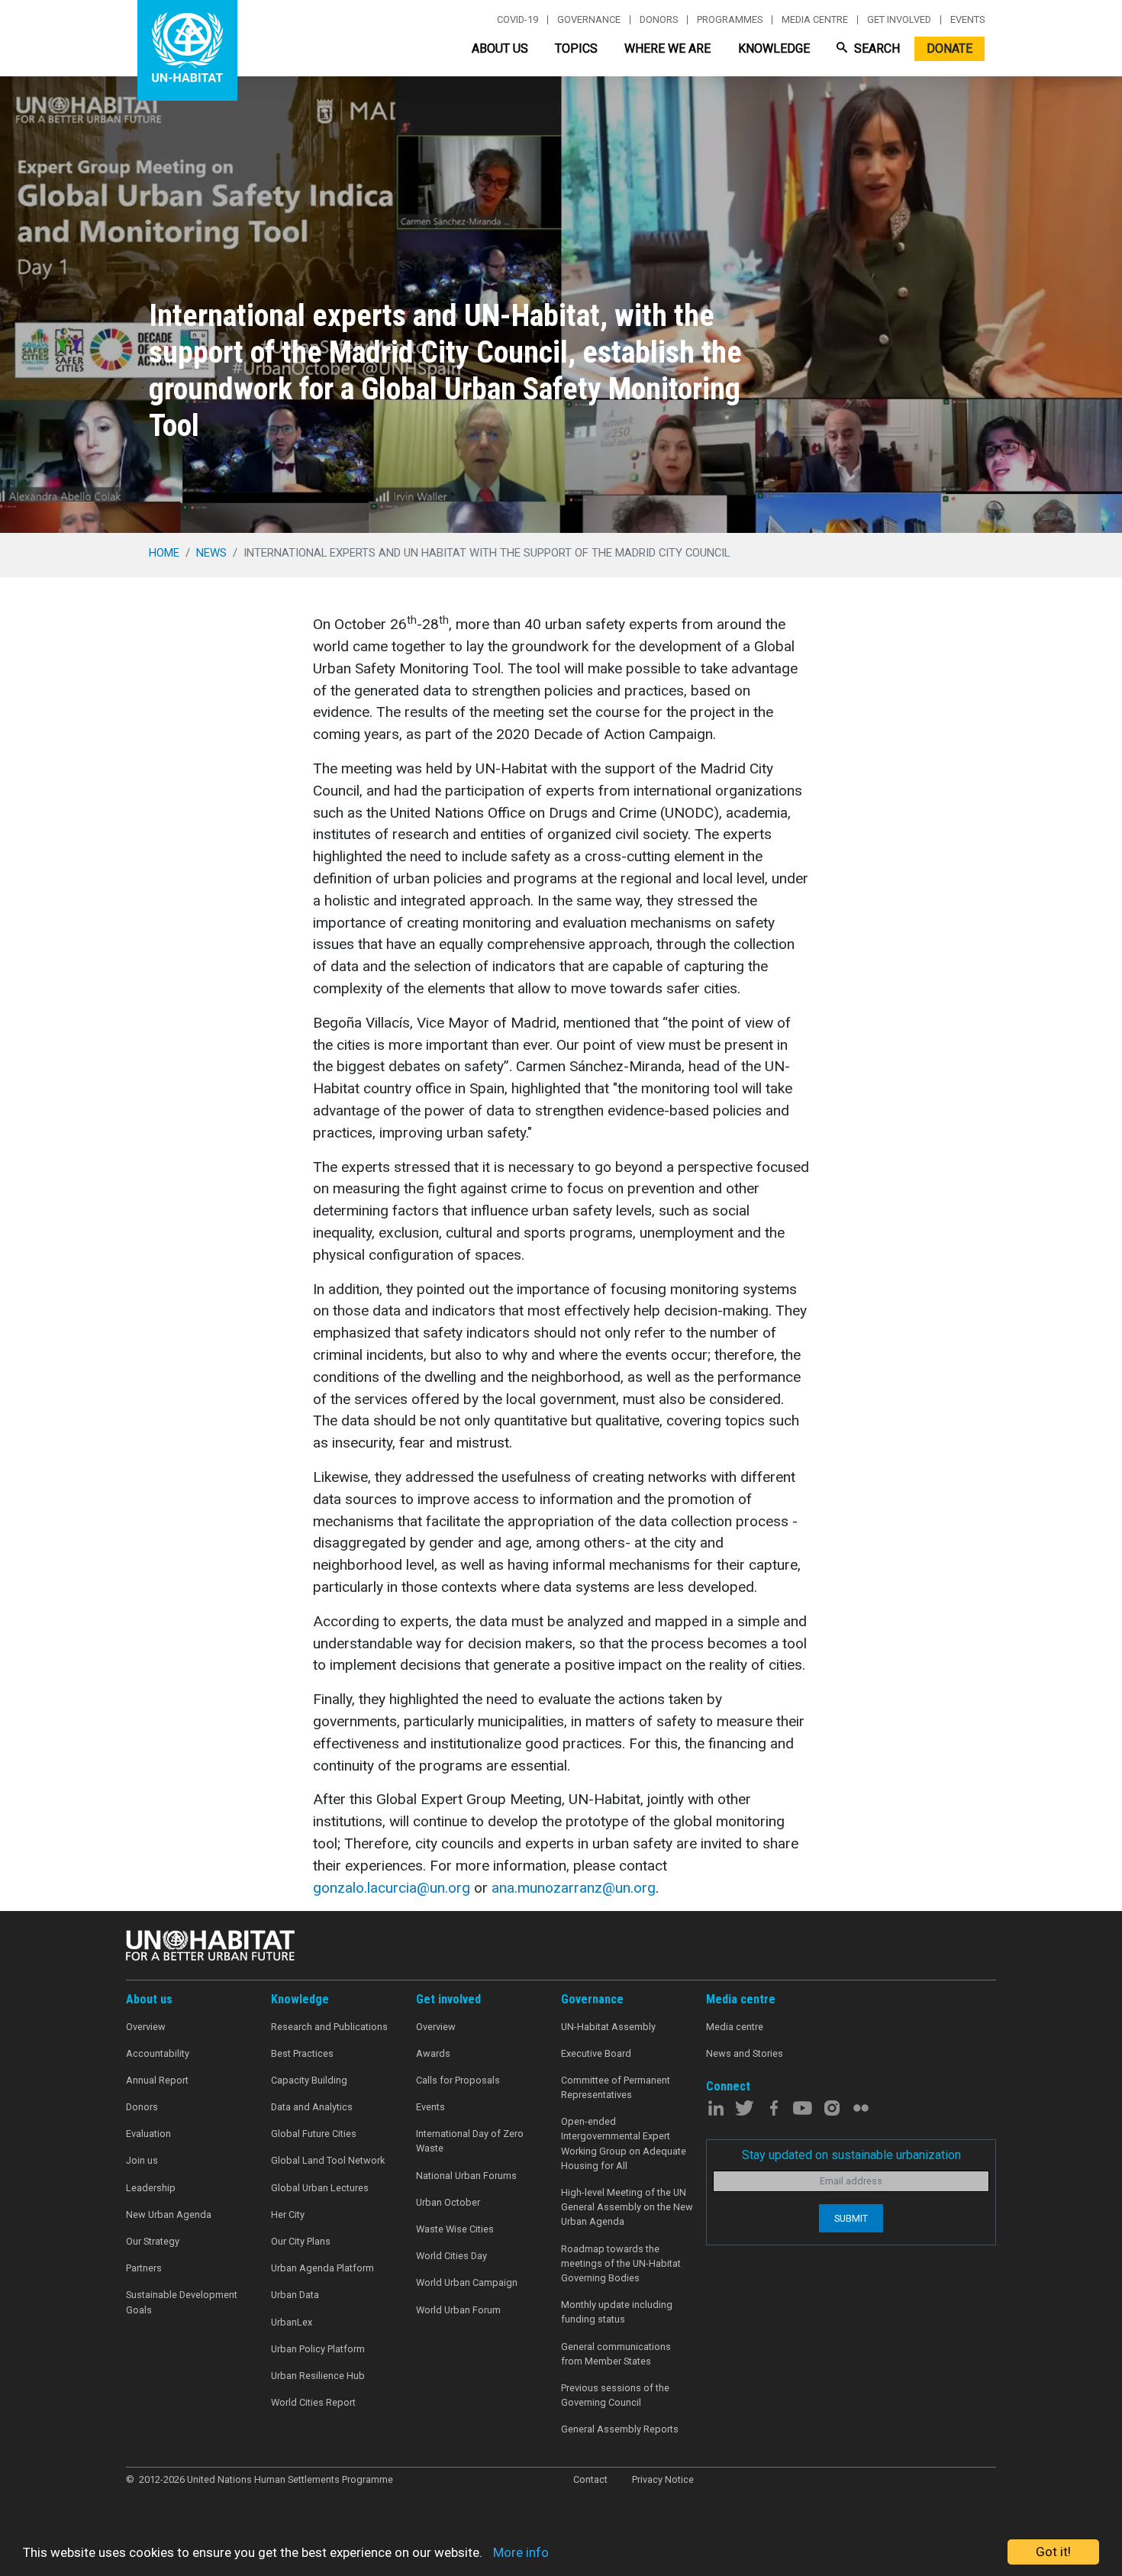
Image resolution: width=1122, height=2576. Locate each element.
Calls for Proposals (458, 2080)
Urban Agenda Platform (322, 2268)
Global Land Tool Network (328, 2160)
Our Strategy (153, 2241)
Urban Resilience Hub (318, 2376)
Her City (288, 2214)
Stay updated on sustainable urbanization (851, 2155)
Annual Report (157, 2080)
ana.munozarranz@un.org (574, 1888)
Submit (851, 2218)
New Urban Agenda (169, 2214)
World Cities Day (451, 2256)
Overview (146, 2027)
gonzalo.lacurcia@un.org (392, 1888)
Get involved (899, 20)
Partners (144, 2268)
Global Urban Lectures (320, 2188)
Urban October (448, 2202)
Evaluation (148, 2134)
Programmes (730, 20)
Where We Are (667, 48)
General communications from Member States (616, 2354)
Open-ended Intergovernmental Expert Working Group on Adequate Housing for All (624, 2143)
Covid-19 (517, 20)
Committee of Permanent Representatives (616, 2087)
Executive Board (596, 2053)
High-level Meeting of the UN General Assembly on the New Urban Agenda (627, 2207)
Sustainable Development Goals (182, 2302)
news (211, 553)
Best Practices (302, 2053)
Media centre (815, 20)
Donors (659, 20)
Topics (576, 48)
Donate (950, 48)
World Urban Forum (458, 2310)
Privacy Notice (663, 2479)
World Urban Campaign (467, 2282)
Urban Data (295, 2295)
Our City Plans (301, 2241)
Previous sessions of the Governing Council (615, 2395)
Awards (433, 2053)
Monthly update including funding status (617, 2312)
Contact (590, 2479)
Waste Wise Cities (455, 2229)
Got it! (1053, 2552)
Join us (142, 2160)
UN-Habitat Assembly (608, 2027)
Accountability (158, 2053)
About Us (500, 48)
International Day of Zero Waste (470, 2141)
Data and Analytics (312, 2107)
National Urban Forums (466, 2176)
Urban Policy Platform (318, 2349)
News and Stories (745, 2053)
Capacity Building (309, 2080)
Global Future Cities (314, 2134)
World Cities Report (313, 2402)
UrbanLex (292, 2322)
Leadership (151, 2188)
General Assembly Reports (620, 2429)
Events (967, 20)
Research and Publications (329, 2027)
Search (875, 48)
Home (164, 553)
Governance (589, 20)
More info (521, 2552)
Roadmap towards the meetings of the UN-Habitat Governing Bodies (621, 2263)
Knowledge (774, 48)
